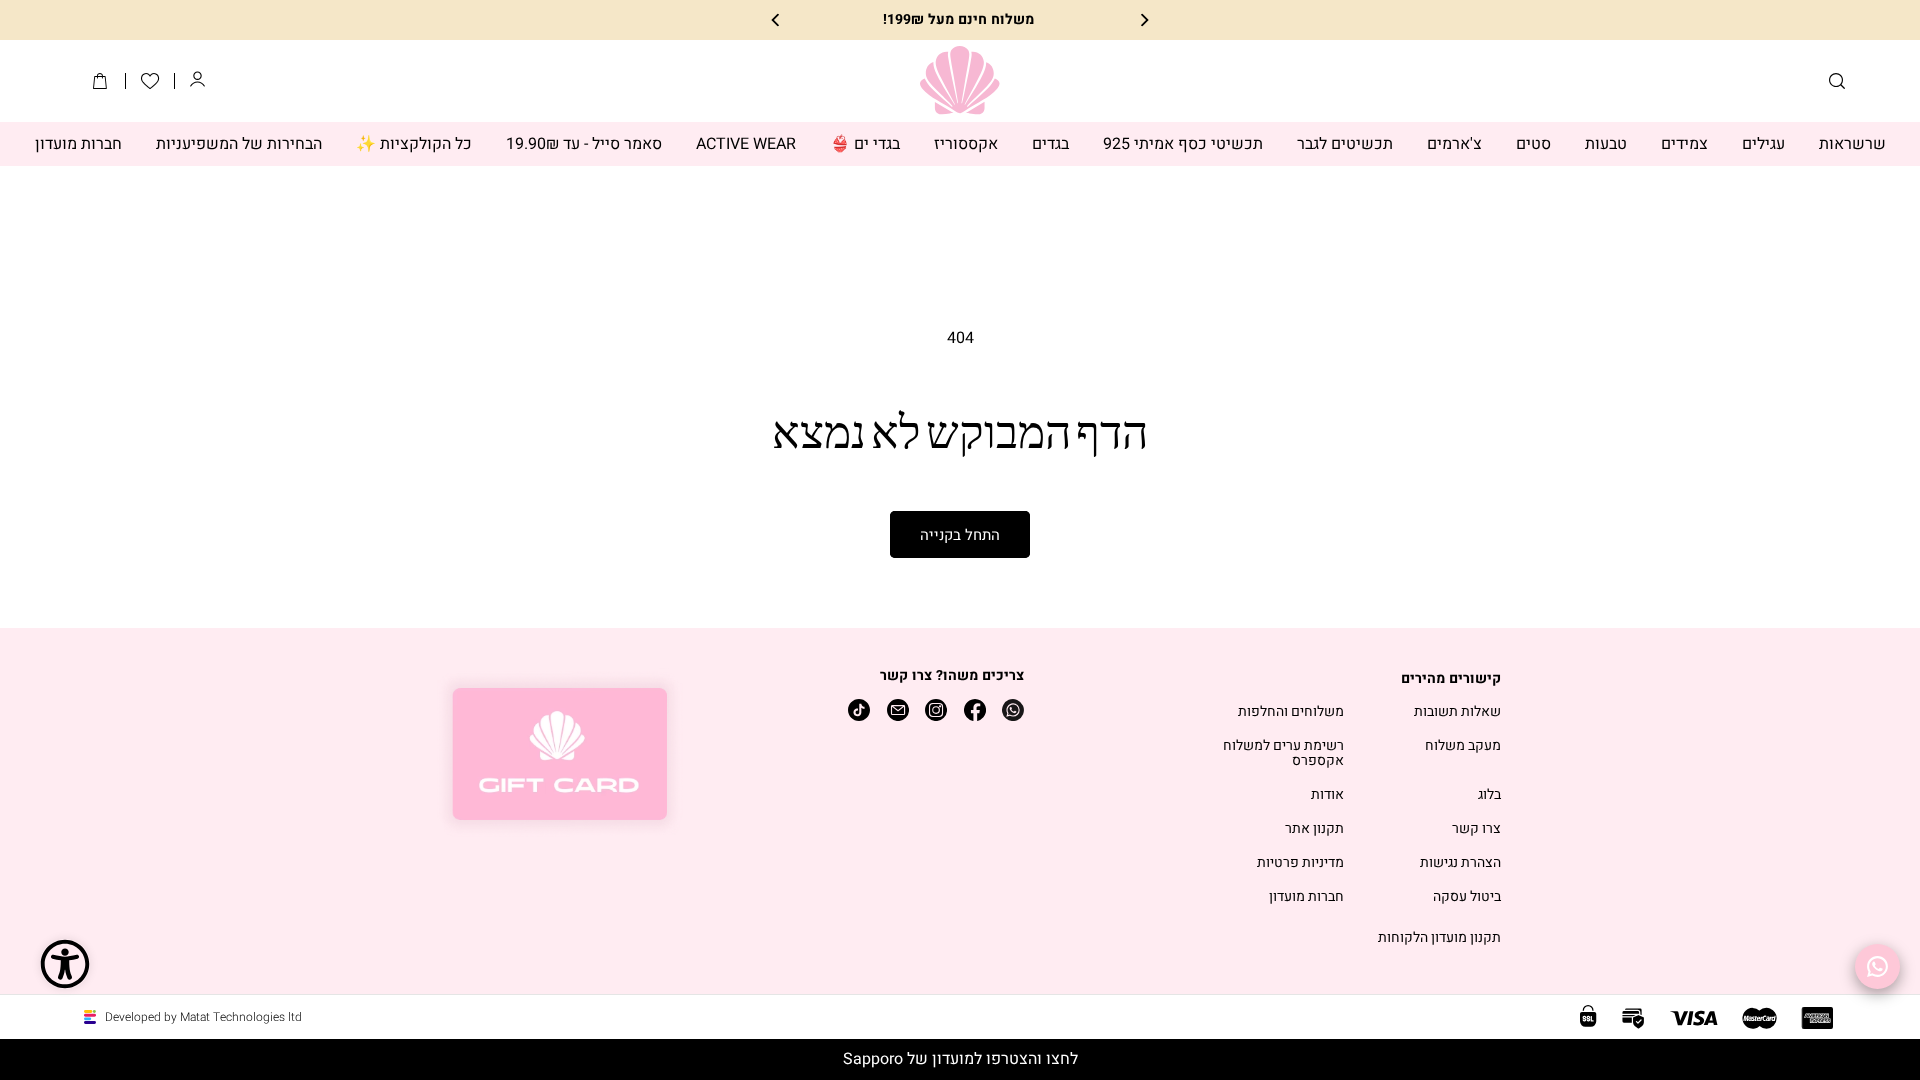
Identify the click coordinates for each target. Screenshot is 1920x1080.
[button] (1837, 81)
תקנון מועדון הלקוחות (1439, 938)
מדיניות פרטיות (1300, 863)
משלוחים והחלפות (1291, 712)
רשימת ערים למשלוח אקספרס (1283, 754)
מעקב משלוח (1463, 746)
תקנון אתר (1314, 829)
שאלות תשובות (1457, 712)
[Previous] (1143, 20)
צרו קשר (1476, 829)
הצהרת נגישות (1460, 863)
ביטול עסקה (1467, 897)
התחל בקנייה (960, 535)
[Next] (776, 20)
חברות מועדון (1306, 897)
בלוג (1489, 795)
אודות (1327, 795)
